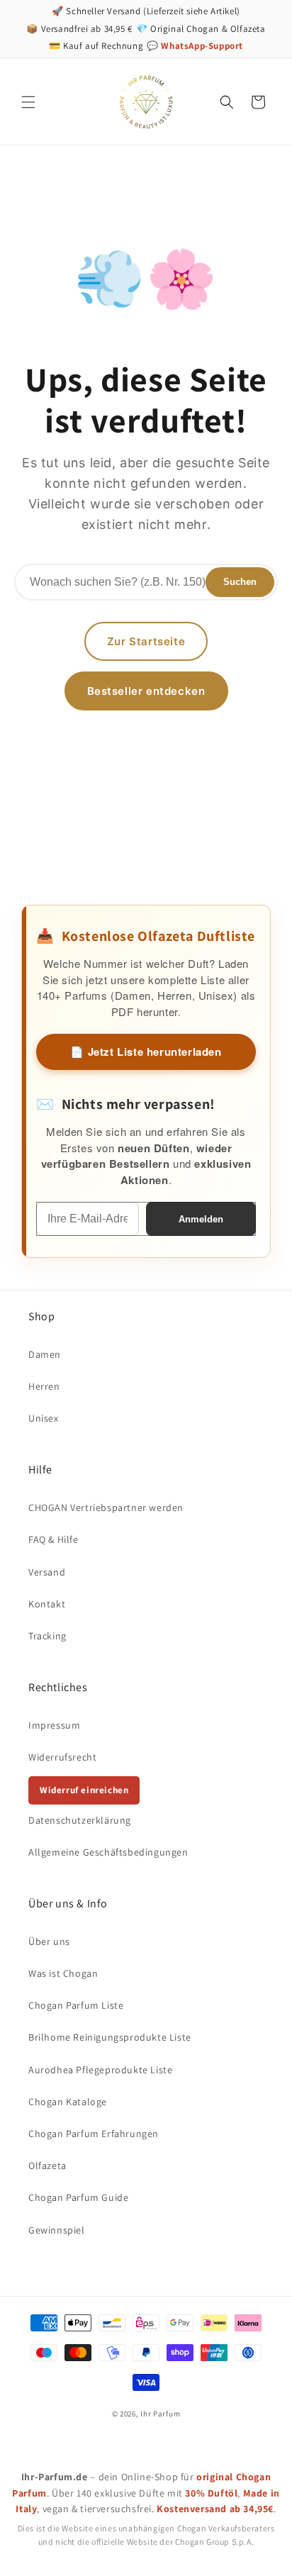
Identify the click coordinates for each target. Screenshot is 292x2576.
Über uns (49, 1941)
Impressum (54, 1725)
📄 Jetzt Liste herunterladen (146, 1052)
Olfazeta (47, 2165)
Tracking (47, 1636)
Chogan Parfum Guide (78, 2197)
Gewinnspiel (57, 2230)
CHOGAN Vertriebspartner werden (106, 1507)
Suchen (240, 582)
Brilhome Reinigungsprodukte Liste (110, 2037)
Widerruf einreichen (84, 1790)
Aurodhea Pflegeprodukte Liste (100, 2070)
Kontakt (47, 1604)
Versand (47, 1572)
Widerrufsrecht (62, 1757)
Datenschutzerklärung (80, 1820)
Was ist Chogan (63, 1973)
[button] (28, 102)
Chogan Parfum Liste (76, 2005)
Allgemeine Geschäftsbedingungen (108, 1852)
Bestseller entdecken (146, 691)
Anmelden (201, 1219)
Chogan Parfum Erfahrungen (94, 2134)
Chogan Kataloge (68, 2102)
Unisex (44, 1418)
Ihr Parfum (160, 2414)
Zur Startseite (146, 641)
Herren (44, 1386)
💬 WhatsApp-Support (195, 46)
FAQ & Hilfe (54, 1539)
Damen (45, 1354)
